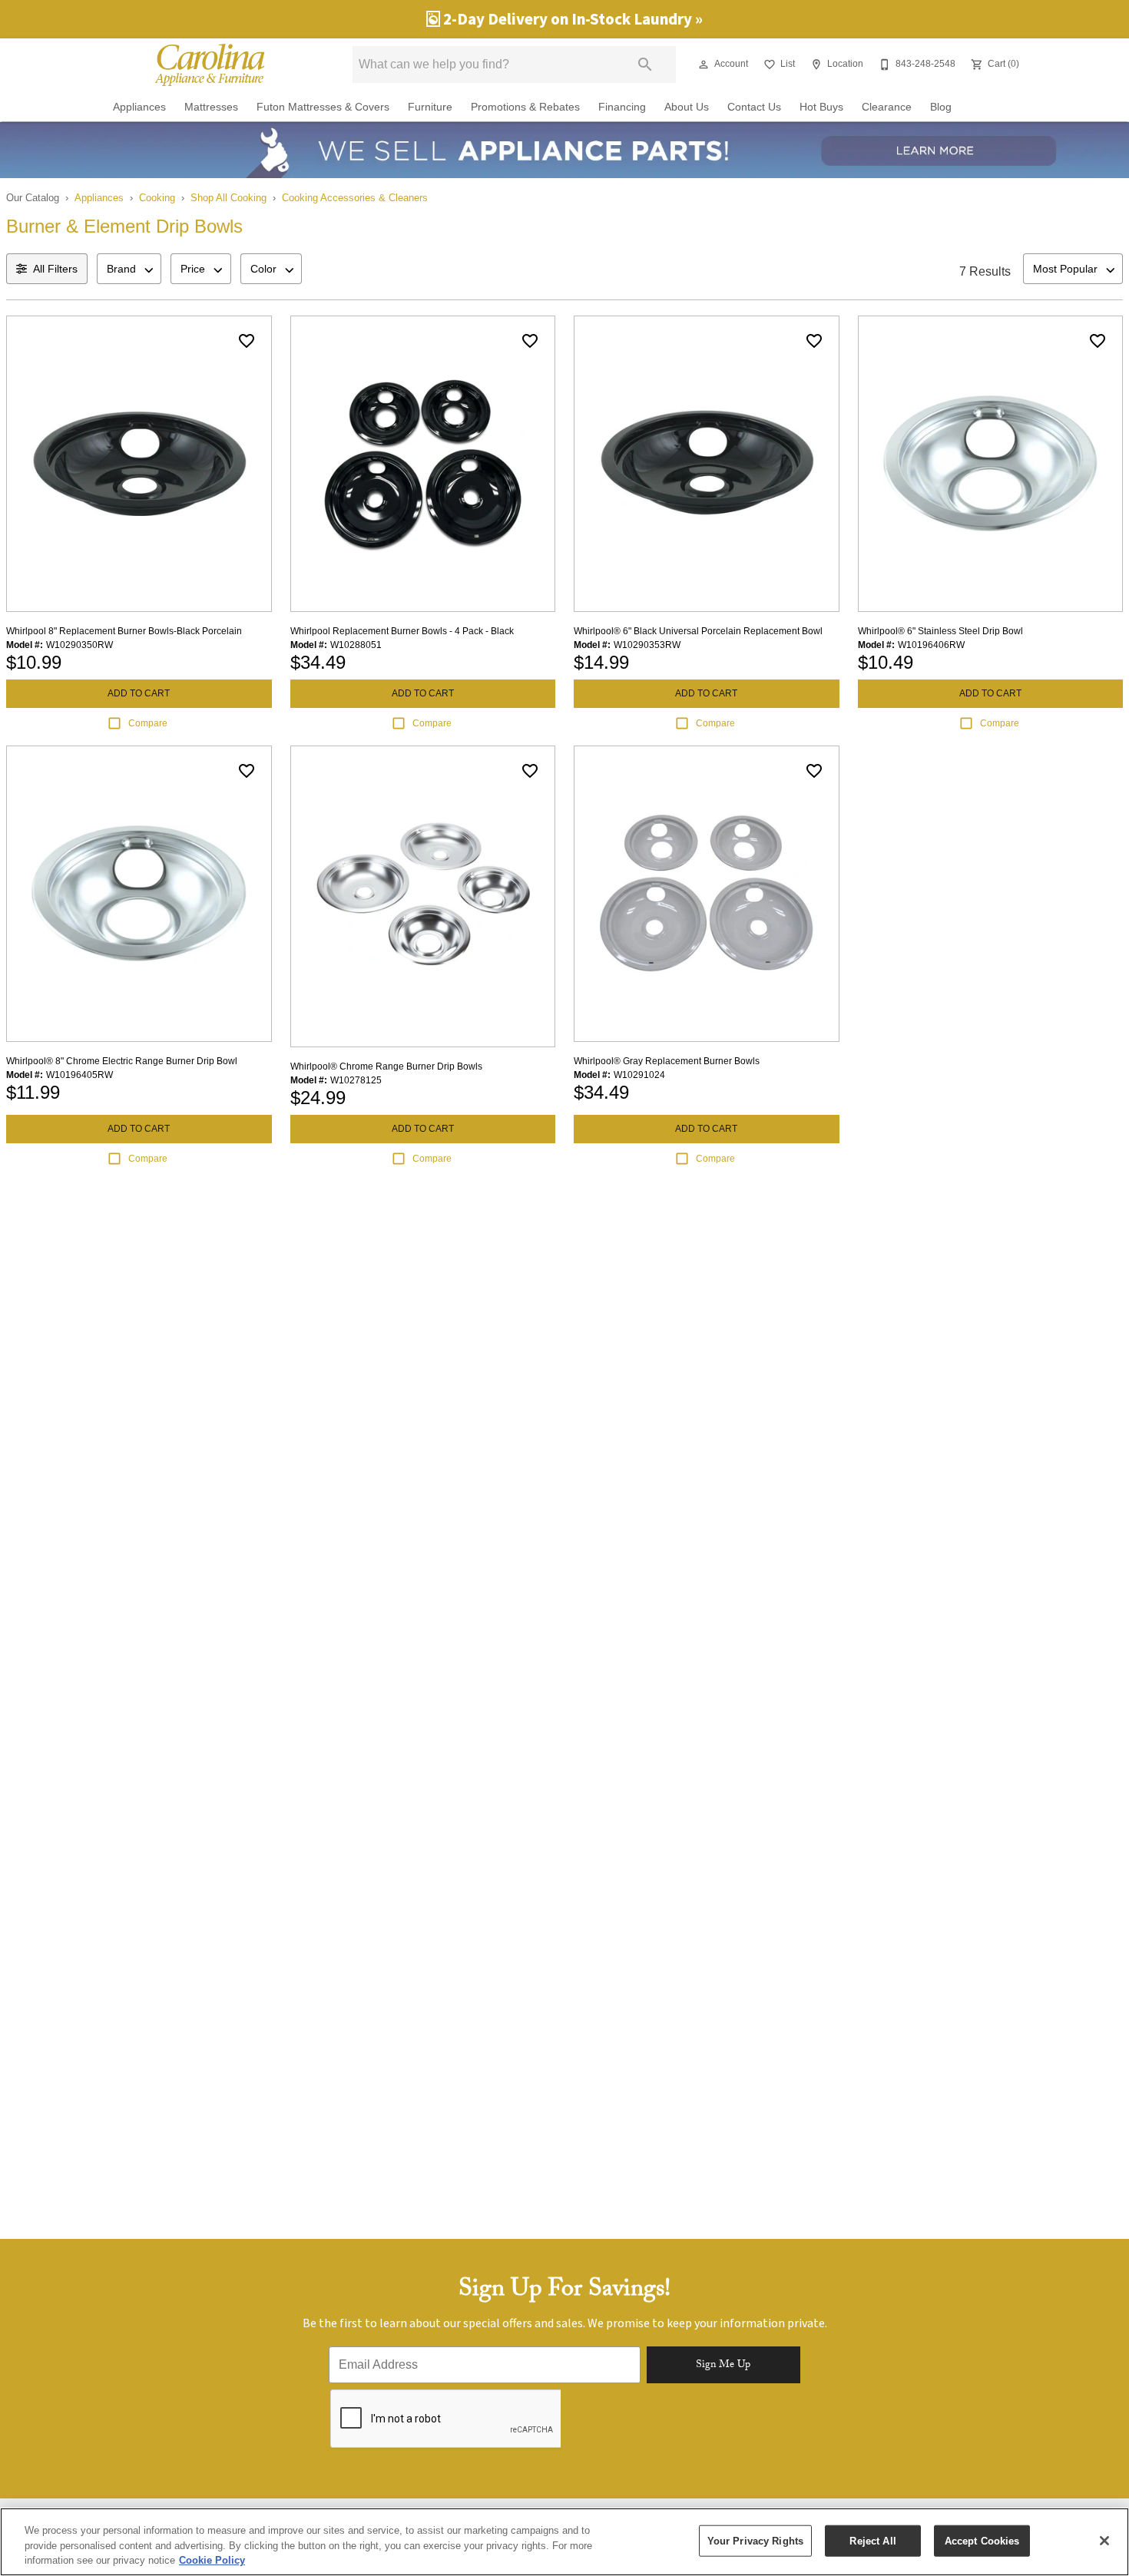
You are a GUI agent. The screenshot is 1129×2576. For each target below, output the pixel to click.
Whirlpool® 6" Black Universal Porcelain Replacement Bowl (698, 631)
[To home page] (209, 64)
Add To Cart (139, 693)
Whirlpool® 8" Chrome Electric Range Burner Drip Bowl (122, 1061)
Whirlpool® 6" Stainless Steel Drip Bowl (940, 631)
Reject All (872, 2540)
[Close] (1104, 2541)
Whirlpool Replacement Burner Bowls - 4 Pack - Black (402, 631)
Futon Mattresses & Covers (323, 107)
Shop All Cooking (228, 198)
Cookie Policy (212, 2560)
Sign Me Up (723, 2366)
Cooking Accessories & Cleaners (355, 198)
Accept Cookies (982, 2540)
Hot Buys (821, 107)
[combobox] (129, 269)
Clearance (887, 107)
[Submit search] (645, 64)
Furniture (430, 107)
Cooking (157, 198)
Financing (622, 107)
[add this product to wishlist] (247, 341)
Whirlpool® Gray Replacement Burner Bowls (667, 1061)
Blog (941, 107)
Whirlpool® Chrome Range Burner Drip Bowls (386, 1066)
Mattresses (211, 107)
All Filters (55, 269)
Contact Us (754, 107)
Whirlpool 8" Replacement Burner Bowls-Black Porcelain (124, 631)
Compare (148, 723)
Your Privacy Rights (755, 2540)
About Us (687, 107)
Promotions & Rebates (525, 107)
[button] (704, 64)
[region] (564, 2542)
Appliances (139, 107)
